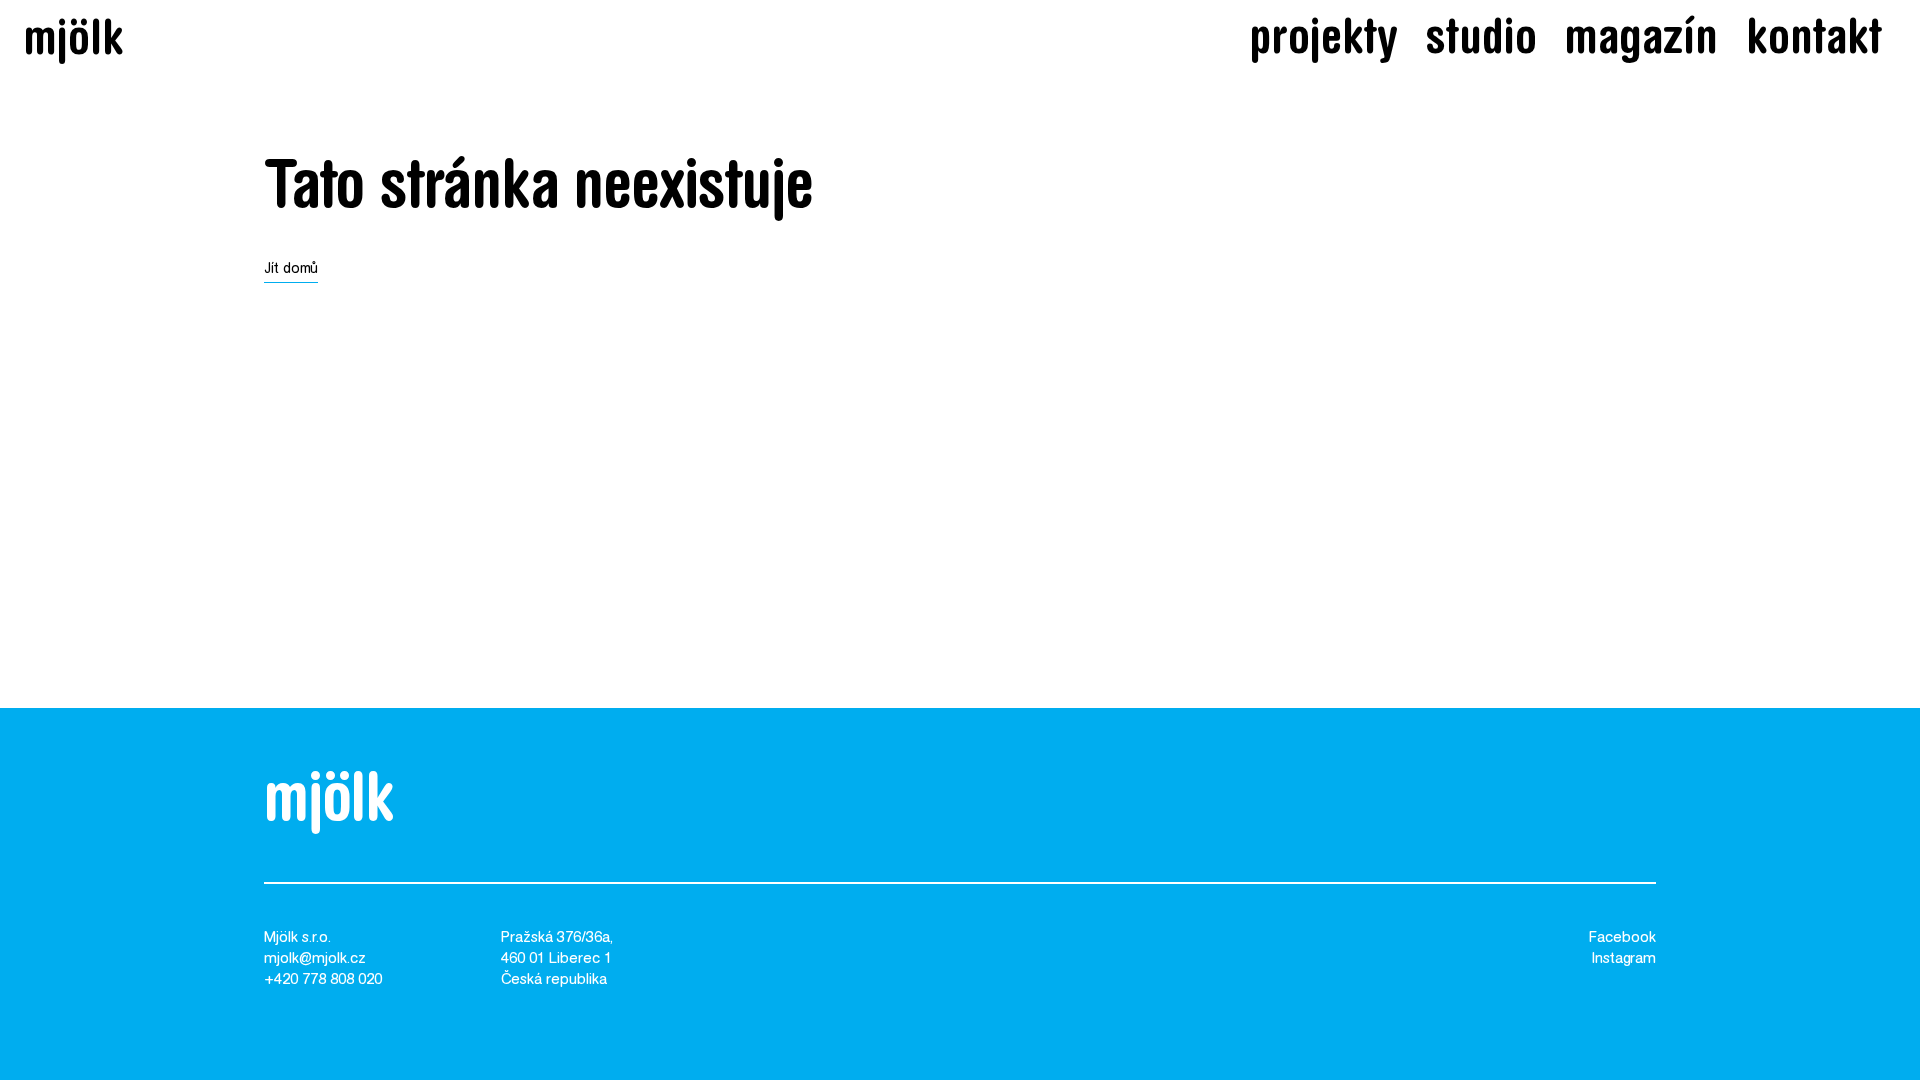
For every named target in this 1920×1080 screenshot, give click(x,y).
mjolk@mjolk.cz (315, 959)
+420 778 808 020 (323, 980)
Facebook (1622, 938)
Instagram (1624, 959)
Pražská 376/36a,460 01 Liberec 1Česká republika (557, 959)
